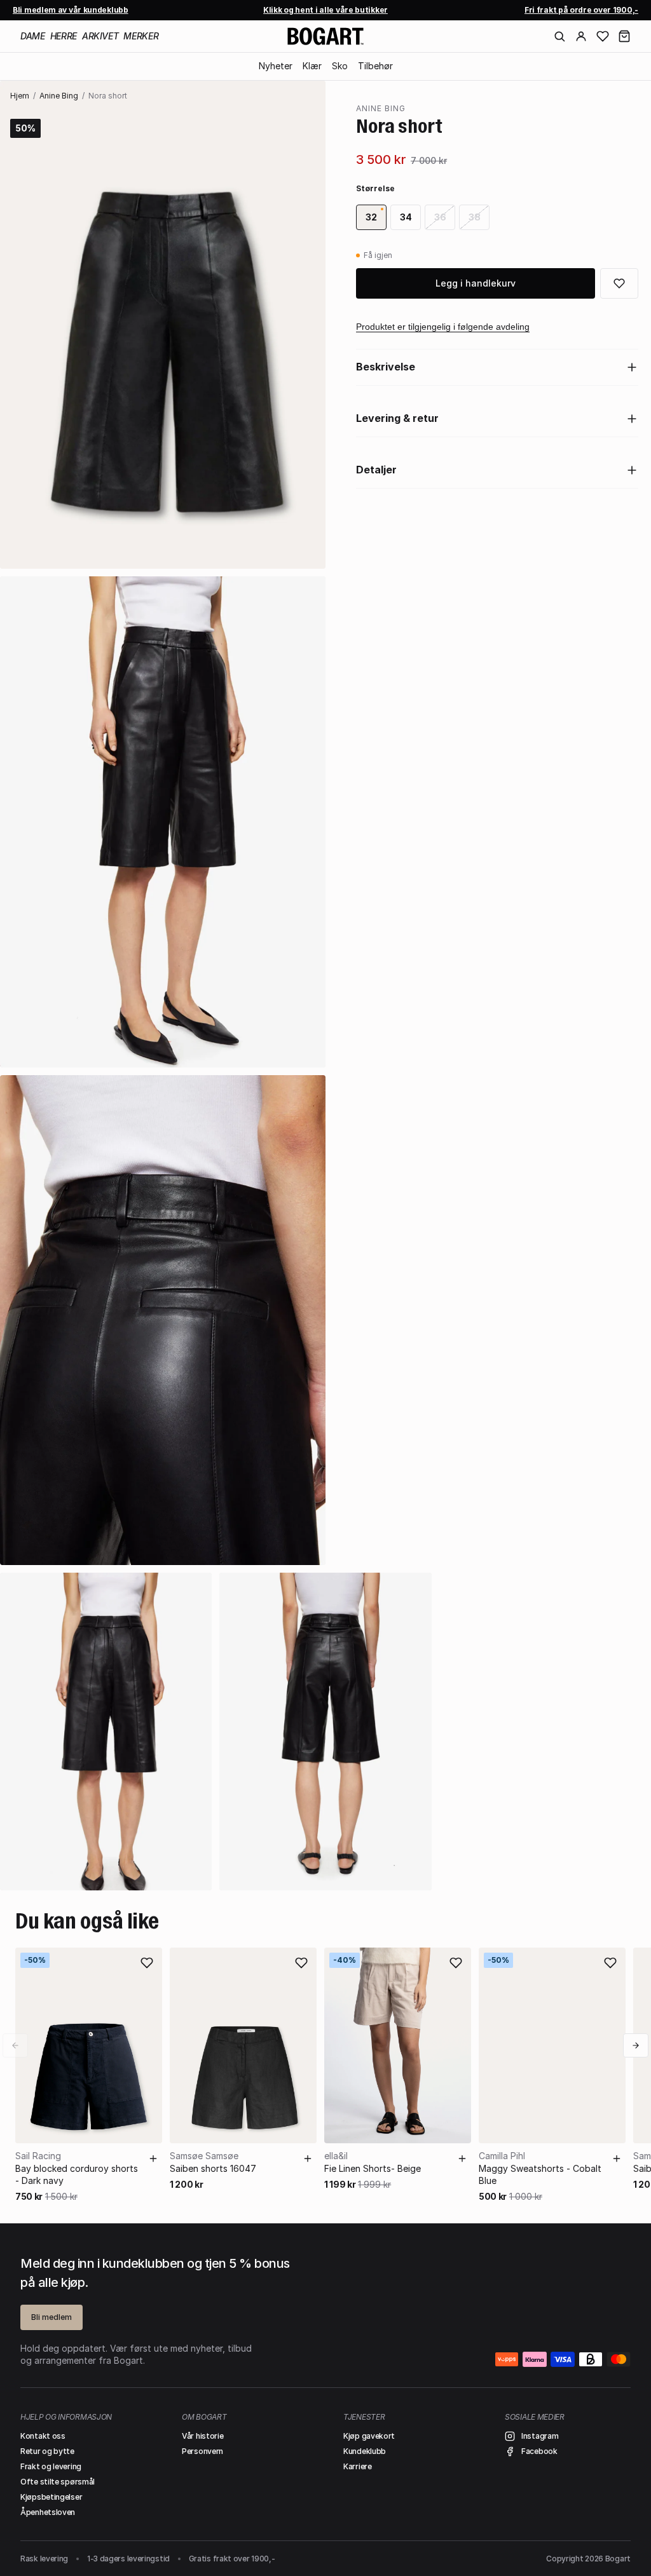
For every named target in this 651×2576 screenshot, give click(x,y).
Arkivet (100, 36)
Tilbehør (375, 66)
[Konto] (581, 36)
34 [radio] (406, 217)
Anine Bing (59, 96)
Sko (340, 66)
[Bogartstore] (325, 36)
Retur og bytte (47, 2451)
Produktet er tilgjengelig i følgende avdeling (443, 327)
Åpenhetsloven (48, 2512)
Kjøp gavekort (369, 2436)
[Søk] (559, 36)
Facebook (539, 2451)
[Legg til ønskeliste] (147, 1963)
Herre (64, 36)
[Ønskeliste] (603, 36)
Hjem (20, 96)
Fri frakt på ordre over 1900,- (581, 10)
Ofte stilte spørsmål (58, 2482)
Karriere (358, 2466)
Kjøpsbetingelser (51, 2497)
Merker (141, 36)
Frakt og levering (51, 2466)
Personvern (202, 2451)
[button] (624, 36)
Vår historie (202, 2436)
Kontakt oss (43, 2436)
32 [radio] (371, 217)
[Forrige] (15, 2045)
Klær (312, 66)
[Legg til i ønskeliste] (619, 283)
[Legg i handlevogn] (153, 2159)
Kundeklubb (365, 2451)
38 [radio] (475, 217)
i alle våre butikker (325, 10)
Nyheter (276, 66)
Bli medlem (51, 2317)
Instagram (540, 2436)
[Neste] (636, 2045)
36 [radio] (440, 217)
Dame (33, 36)
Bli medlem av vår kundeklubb (71, 10)
